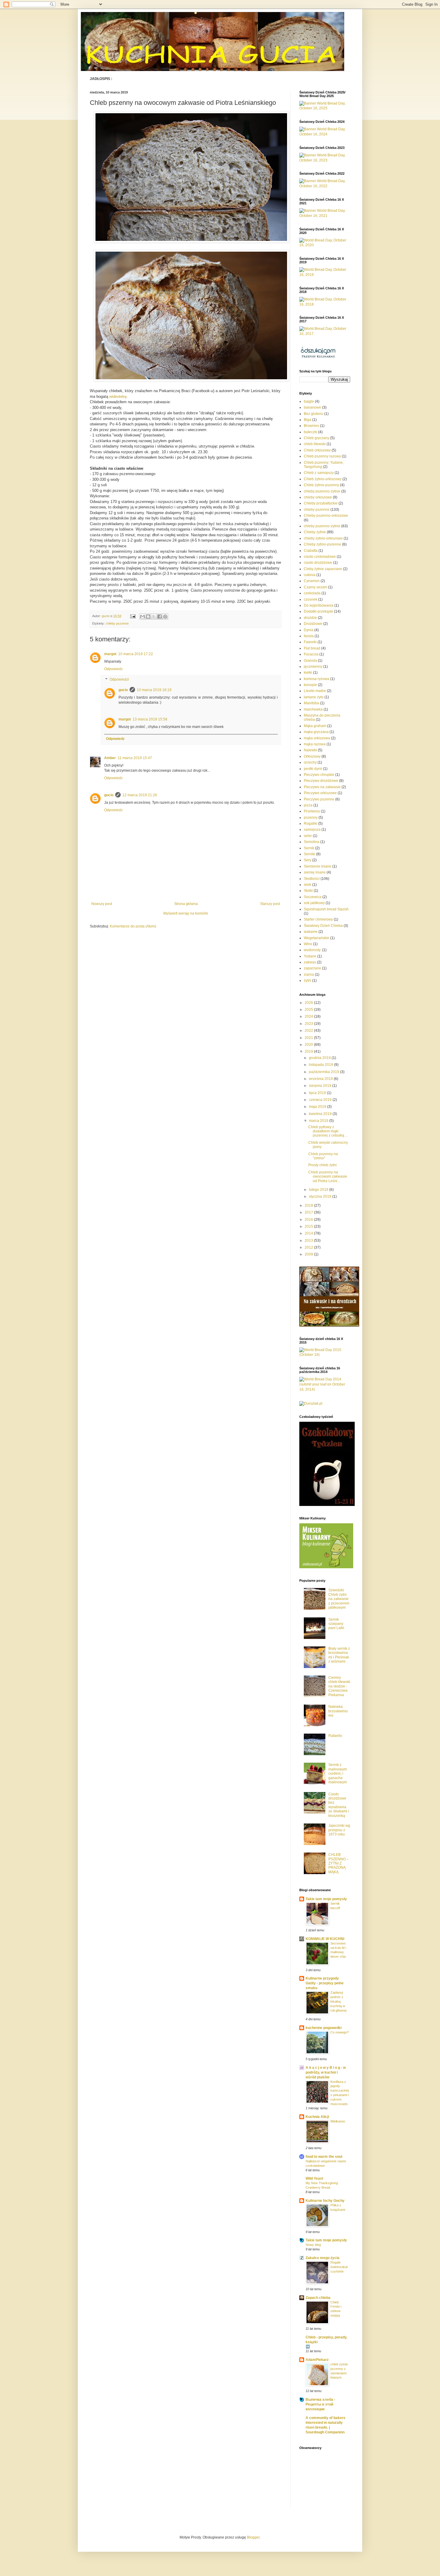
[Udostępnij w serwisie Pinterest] (165, 617)
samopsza (312, 830)
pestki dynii (313, 769)
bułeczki (311, 432)
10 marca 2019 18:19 (154, 690)
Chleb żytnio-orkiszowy (323, 479)
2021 (309, 1038)
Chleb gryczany (317, 438)
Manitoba (311, 703)
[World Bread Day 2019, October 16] (325, 275)
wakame (311, 932)
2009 (309, 1254)
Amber (110, 758)
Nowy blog (313, 2245)
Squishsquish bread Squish (326, 909)
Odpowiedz (113, 669)
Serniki (309, 854)
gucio (123, 690)
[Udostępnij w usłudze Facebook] (160, 617)
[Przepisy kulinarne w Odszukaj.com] (318, 358)
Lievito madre (315, 691)
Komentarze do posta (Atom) (133, 926)
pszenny (311, 818)
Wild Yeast (314, 2178)
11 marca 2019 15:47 (135, 758)
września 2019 (321, 1079)
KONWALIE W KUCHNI (325, 1939)
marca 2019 (319, 1121)
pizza (308, 805)
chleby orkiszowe (318, 497)
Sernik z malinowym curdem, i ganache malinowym (338, 1773)
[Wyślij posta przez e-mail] (133, 616)
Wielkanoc (338, 2121)
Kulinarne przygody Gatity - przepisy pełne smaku (325, 1983)
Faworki (310, 642)
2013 (309, 1241)
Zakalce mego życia (323, 2258)
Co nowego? (340, 2032)
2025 (309, 1010)
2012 (309, 1247)
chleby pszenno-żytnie (322, 491)
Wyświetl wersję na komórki (186, 913)
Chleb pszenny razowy (322, 456)
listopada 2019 (321, 1065)
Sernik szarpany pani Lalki (336, 1624)
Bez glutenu (314, 414)
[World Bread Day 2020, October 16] (325, 245)
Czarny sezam (315, 587)
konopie (310, 685)
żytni (308, 980)
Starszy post (270, 904)
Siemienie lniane (318, 866)
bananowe (312, 407)
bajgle (309, 401)
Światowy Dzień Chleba (323, 926)
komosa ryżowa (317, 679)
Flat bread (312, 648)
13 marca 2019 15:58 (150, 719)
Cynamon (312, 581)
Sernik (309, 848)
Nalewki (310, 750)
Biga (308, 420)
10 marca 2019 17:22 (136, 654)
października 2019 (324, 1072)
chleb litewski (315, 444)
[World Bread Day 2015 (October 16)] (325, 1355)
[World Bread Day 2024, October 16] (325, 134)
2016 (309, 1220)
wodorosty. (312, 950)
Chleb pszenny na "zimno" (323, 1156)
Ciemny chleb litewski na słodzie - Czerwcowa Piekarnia (339, 1686)
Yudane (310, 956)
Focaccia (311, 654)
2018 (309, 1205)
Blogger (253, 2537)
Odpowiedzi (119, 680)
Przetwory (312, 811)
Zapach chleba (318, 2298)
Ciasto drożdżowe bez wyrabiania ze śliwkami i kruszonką (339, 1805)
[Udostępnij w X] (154, 617)
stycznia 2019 (321, 1196)
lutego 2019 (319, 1190)
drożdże (310, 618)
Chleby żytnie (315, 532)
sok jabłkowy (314, 903)
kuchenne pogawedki (324, 2028)
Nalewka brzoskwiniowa (338, 1711)
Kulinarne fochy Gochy (325, 2201)
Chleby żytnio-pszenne (323, 544)
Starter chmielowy (318, 919)
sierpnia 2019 (321, 1086)
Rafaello (335, 1736)
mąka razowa (315, 744)
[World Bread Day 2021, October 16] (325, 216)
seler (308, 836)
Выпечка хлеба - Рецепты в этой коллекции (320, 2404)
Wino (308, 944)
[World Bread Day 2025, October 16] (325, 108)
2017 (309, 1212)
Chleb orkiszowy (317, 450)
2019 (309, 1051)
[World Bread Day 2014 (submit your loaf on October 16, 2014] (325, 1389)
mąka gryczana (316, 732)
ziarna (309, 975)
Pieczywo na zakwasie (322, 787)
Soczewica (313, 897)
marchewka (313, 709)
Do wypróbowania (319, 605)
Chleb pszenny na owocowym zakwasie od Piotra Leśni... (328, 1177)
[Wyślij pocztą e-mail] (142, 617)
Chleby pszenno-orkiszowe (326, 516)
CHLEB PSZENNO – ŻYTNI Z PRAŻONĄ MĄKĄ (339, 1863)
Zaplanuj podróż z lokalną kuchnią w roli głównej (338, 2001)
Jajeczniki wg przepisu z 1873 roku (339, 1830)
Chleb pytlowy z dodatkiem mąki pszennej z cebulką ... (328, 1131)
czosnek (311, 599)
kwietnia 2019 (321, 1114)
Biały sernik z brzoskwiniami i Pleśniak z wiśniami (339, 1655)
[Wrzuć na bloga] (148, 617)
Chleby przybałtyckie (321, 503)
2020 (309, 1045)
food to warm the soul (324, 2157)
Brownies (311, 426)
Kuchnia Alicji (317, 2117)
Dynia (309, 630)
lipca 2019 (318, 1093)
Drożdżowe (313, 624)
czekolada (312, 593)
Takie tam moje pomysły (326, 1899)
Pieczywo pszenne (319, 799)
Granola (310, 661)
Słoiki (308, 891)
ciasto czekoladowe (320, 557)
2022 (309, 1031)
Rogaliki (311, 824)
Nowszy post (102, 904)
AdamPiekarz (317, 2360)
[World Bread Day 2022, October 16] (325, 186)
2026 (309, 1003)
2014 (309, 1233)
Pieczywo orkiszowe (320, 793)
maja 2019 (318, 1107)
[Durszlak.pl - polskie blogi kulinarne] (311, 1403)
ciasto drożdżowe (318, 563)
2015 (309, 1226)
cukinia (310, 575)
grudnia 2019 (320, 1058)
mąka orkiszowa (317, 738)
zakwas (310, 962)
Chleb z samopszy (319, 473)
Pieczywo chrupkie (319, 775)
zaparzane (312, 968)
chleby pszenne (117, 623)
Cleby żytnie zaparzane (323, 569)
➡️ (308, 2347)
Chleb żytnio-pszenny (321, 485)
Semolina (312, 842)
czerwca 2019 (321, 1100)
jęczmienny (313, 667)
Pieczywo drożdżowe (321, 781)
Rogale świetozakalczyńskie (339, 2267)
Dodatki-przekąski (318, 611)
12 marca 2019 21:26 (140, 795)
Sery (308, 860)
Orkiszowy (312, 756)
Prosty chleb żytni (323, 1165)
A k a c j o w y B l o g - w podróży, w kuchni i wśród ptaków (326, 2072)
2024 (309, 1016)
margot (110, 654)
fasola (309, 636)
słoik (308, 885)
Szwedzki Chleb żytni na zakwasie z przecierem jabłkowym (339, 1599)
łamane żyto (314, 697)
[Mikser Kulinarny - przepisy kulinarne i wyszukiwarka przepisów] (326, 1567)
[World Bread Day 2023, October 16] (325, 160)
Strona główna (186, 904)
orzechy (310, 762)
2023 (309, 1024)
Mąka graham (315, 726)
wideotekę (118, 396)
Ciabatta (311, 551)
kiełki (308, 673)
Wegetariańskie (317, 938)
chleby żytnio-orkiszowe (323, 538)
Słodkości (312, 879)
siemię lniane (315, 872)
